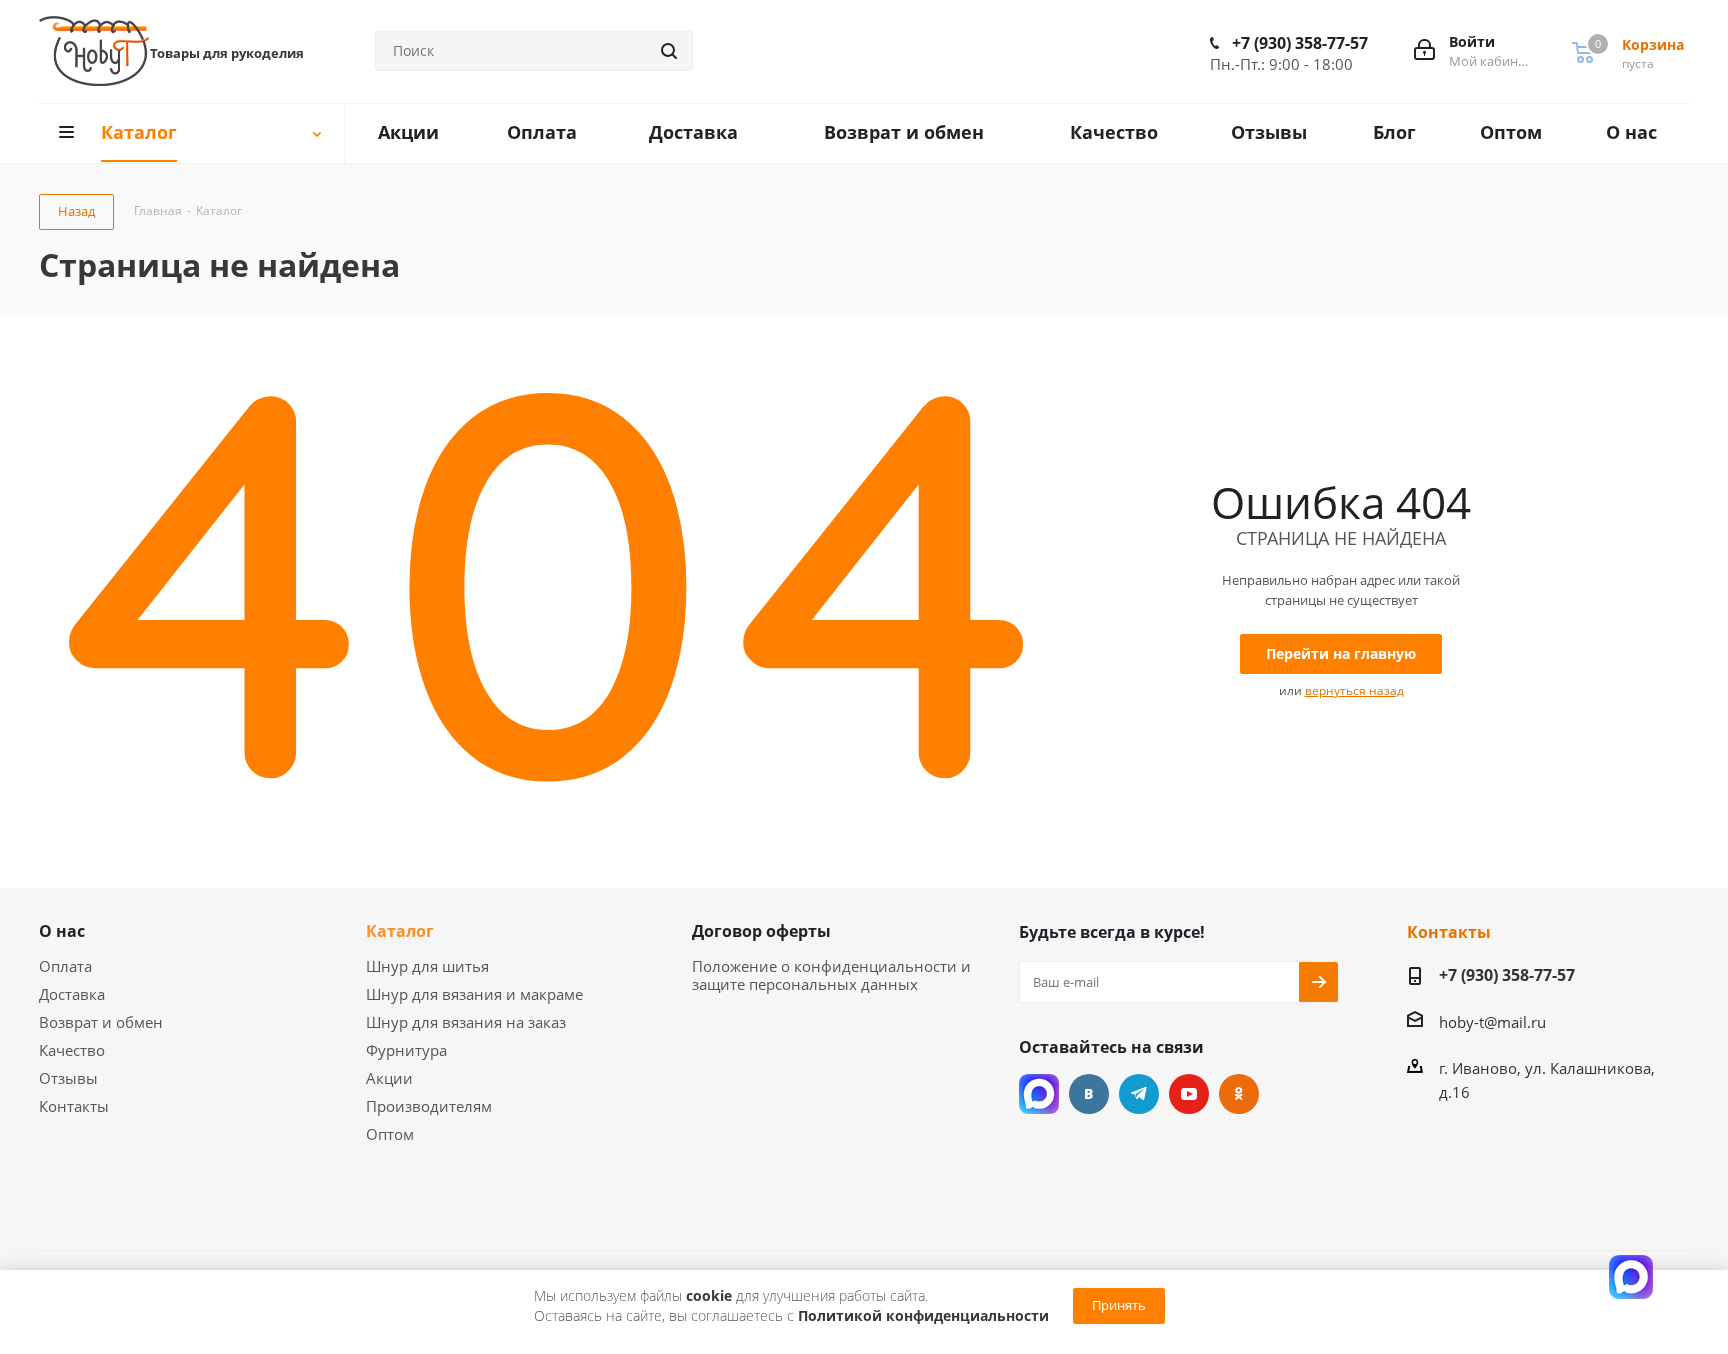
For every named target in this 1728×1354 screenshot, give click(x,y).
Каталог (400, 931)
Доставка (72, 994)
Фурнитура (406, 1050)
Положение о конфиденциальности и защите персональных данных (831, 975)
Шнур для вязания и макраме (474, 994)
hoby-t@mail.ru (1492, 1022)
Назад (76, 211)
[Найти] (669, 51)
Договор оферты (761, 931)
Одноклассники (1239, 1094)
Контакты (74, 1106)
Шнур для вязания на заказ (466, 1022)
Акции (389, 1078)
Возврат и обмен (101, 1022)
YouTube (1189, 1094)
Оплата (65, 966)
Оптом (390, 1134)
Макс (1039, 1094)
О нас (62, 931)
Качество (72, 1050)
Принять (1119, 1305)
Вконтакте (1089, 1094)
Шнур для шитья (427, 966)
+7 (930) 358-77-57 (1300, 43)
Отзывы (68, 1078)
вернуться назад (1354, 690)
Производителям (429, 1106)
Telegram (1139, 1094)
